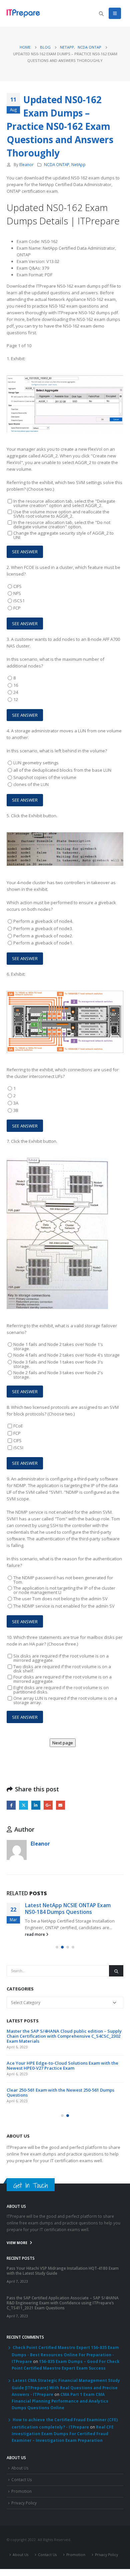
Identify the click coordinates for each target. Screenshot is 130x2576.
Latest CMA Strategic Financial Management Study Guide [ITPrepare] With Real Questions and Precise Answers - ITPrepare (66, 2387)
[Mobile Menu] (115, 13)
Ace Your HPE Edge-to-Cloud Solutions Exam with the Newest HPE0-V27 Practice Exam (62, 2065)
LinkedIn (36, 1805)
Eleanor (26, 164)
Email (60, 1805)
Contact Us (22, 2479)
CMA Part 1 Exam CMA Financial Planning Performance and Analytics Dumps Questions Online (60, 2401)
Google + (48, 1805)
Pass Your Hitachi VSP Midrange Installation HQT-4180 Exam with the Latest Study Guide (63, 2271)
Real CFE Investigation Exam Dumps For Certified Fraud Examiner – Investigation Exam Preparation (63, 2434)
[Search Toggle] (101, 14)
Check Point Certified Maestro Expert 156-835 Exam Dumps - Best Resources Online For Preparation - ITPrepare (65, 2354)
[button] (57, 1947)
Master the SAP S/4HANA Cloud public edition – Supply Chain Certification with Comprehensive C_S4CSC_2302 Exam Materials (64, 2036)
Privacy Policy (24, 2503)
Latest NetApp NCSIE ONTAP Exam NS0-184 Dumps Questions (68, 1909)
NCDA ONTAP (57, 164)
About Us (20, 2468)
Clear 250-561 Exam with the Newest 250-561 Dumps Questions (60, 2092)
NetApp (78, 164)
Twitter (23, 1805)
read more (35, 1934)
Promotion (21, 2491)
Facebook (11, 1805)
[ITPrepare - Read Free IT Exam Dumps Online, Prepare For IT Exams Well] (23, 13)
